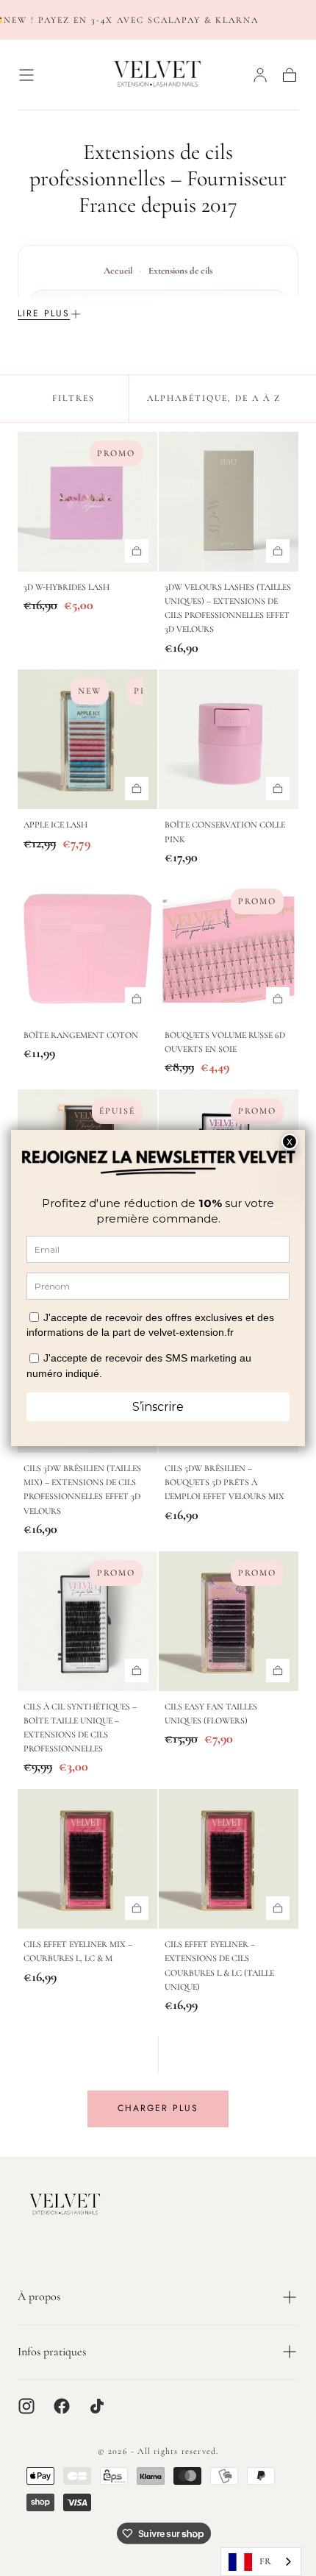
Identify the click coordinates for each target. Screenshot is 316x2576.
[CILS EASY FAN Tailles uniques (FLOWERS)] (229, 1621)
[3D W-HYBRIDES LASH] (87, 502)
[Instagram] (26, 2406)
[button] (26, 75)
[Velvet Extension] (65, 2205)
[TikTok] (97, 2406)
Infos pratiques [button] (52, 2352)
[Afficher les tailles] (137, 551)
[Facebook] (62, 2406)
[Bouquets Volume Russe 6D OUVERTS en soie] (229, 950)
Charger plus (158, 2108)
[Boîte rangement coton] (87, 950)
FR (265, 2561)
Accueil (118, 271)
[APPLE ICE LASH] (87, 739)
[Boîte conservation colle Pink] (229, 739)
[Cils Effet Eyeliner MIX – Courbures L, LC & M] (87, 1859)
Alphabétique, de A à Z (214, 398)
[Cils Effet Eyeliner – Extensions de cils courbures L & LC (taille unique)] (229, 1859)
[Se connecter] (260, 75)
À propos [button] (39, 2296)
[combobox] (261, 2562)
